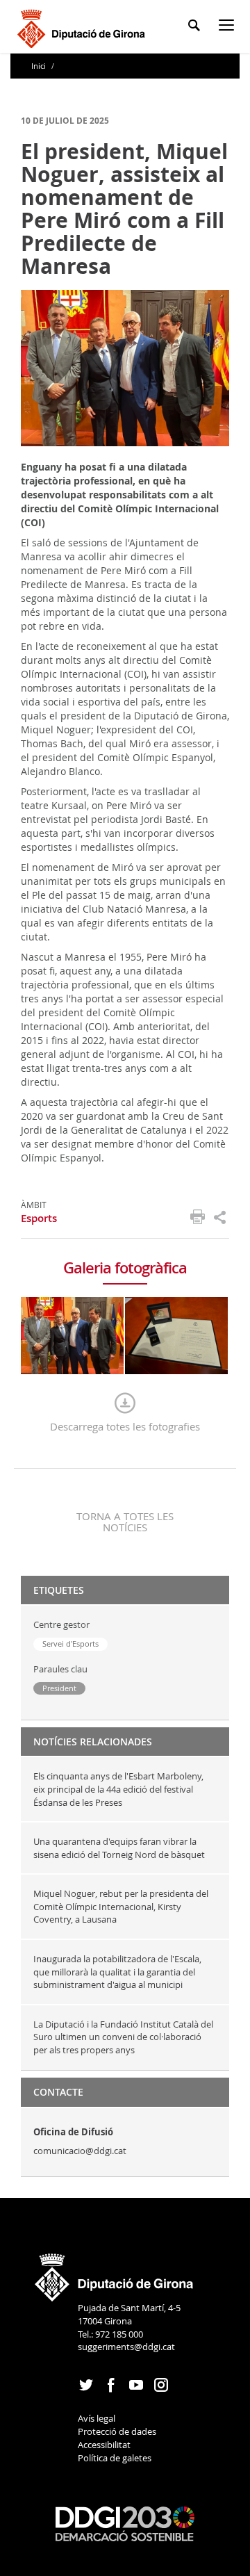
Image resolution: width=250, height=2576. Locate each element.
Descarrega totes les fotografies (125, 1426)
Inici (40, 66)
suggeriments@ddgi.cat (126, 2347)
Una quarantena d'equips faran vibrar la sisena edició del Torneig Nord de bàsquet (119, 1848)
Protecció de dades (117, 2431)
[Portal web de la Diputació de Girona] (115, 2273)
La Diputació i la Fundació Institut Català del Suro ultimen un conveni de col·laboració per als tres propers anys (123, 2037)
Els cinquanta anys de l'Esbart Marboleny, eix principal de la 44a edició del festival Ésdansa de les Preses (118, 1789)
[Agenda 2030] (125, 2522)
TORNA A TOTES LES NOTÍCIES (125, 1522)
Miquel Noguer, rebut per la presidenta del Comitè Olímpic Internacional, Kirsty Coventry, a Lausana (121, 1906)
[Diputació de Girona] (84, 27)
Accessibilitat (104, 2445)
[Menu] (229, 27)
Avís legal (97, 2418)
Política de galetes (115, 2458)
